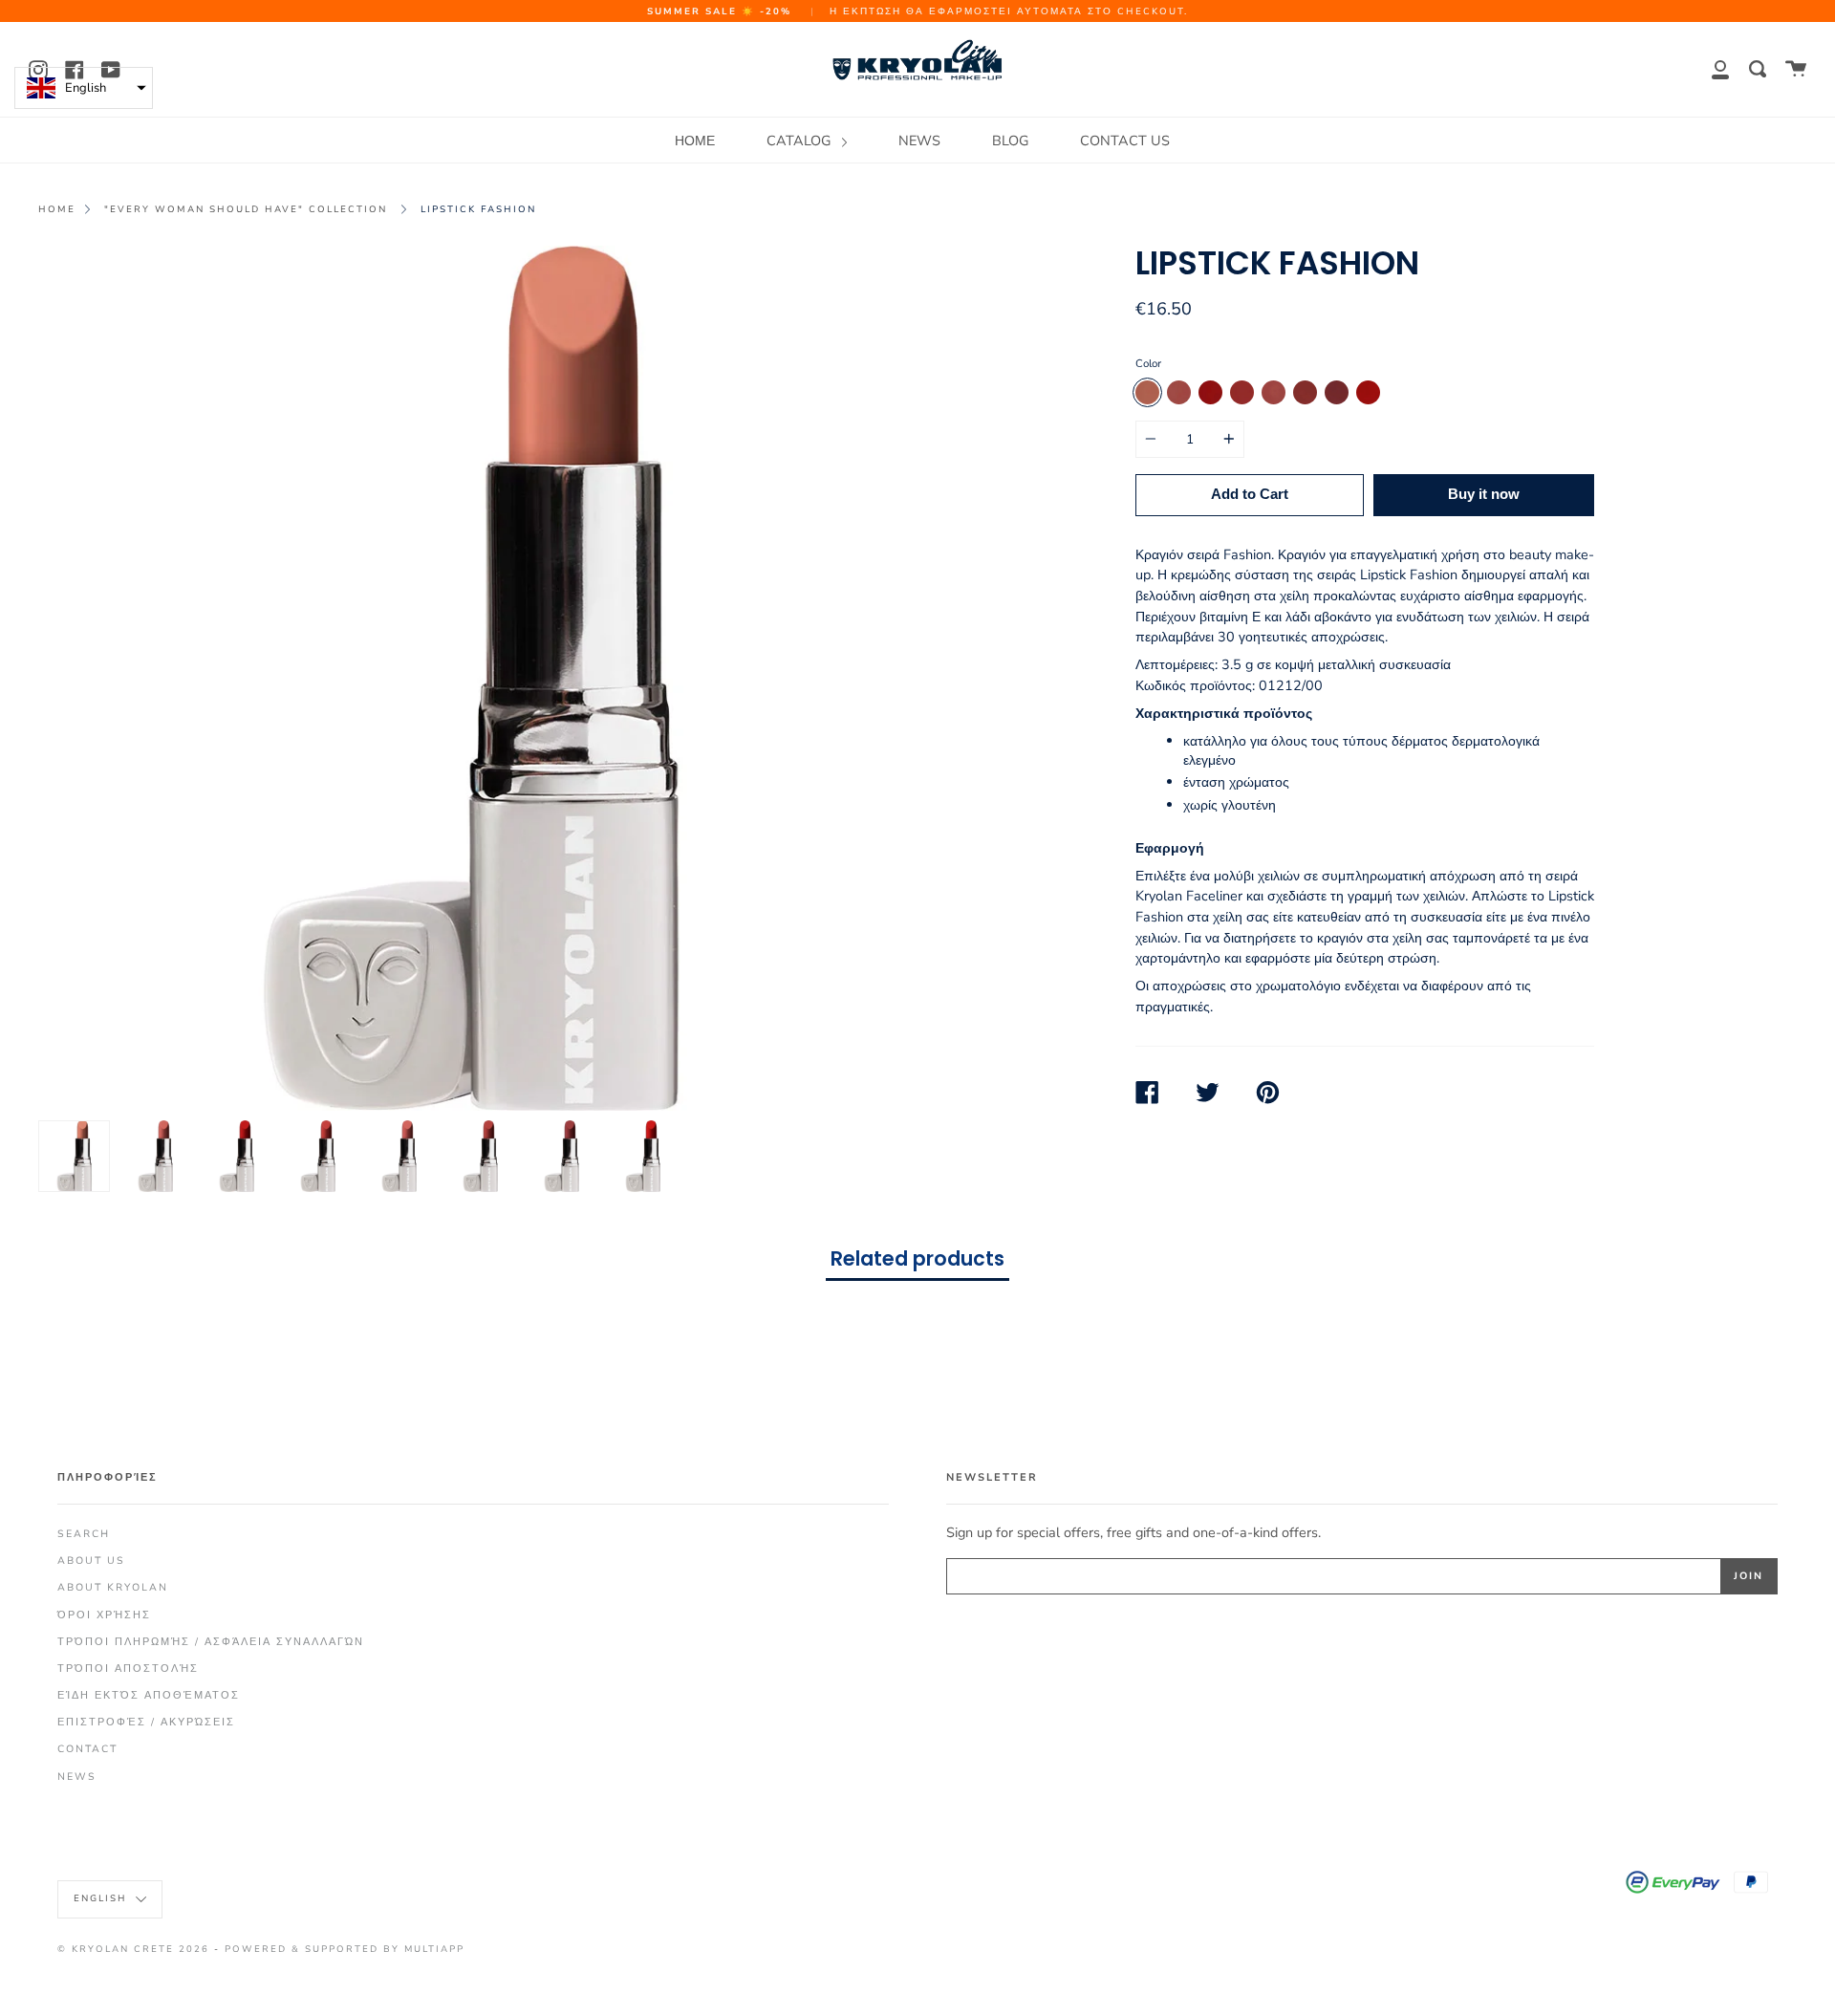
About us (91, 1561)
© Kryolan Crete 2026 (133, 1949)
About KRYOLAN (113, 1587)
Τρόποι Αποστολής (128, 1669)
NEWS (919, 141)
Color (1148, 363)
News (77, 1777)
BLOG (1010, 141)
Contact (87, 1749)
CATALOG (800, 141)
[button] (84, 88)
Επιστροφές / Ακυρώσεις (146, 1722)
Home (57, 209)
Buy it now (1484, 494)
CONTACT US (1125, 141)
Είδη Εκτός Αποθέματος (149, 1695)
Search (84, 1534)
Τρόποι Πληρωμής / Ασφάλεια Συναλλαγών (211, 1642)
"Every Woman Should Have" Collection (246, 209)
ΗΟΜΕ (695, 141)
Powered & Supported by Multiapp (345, 1949)
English (102, 1898)
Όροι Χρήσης (104, 1615)
